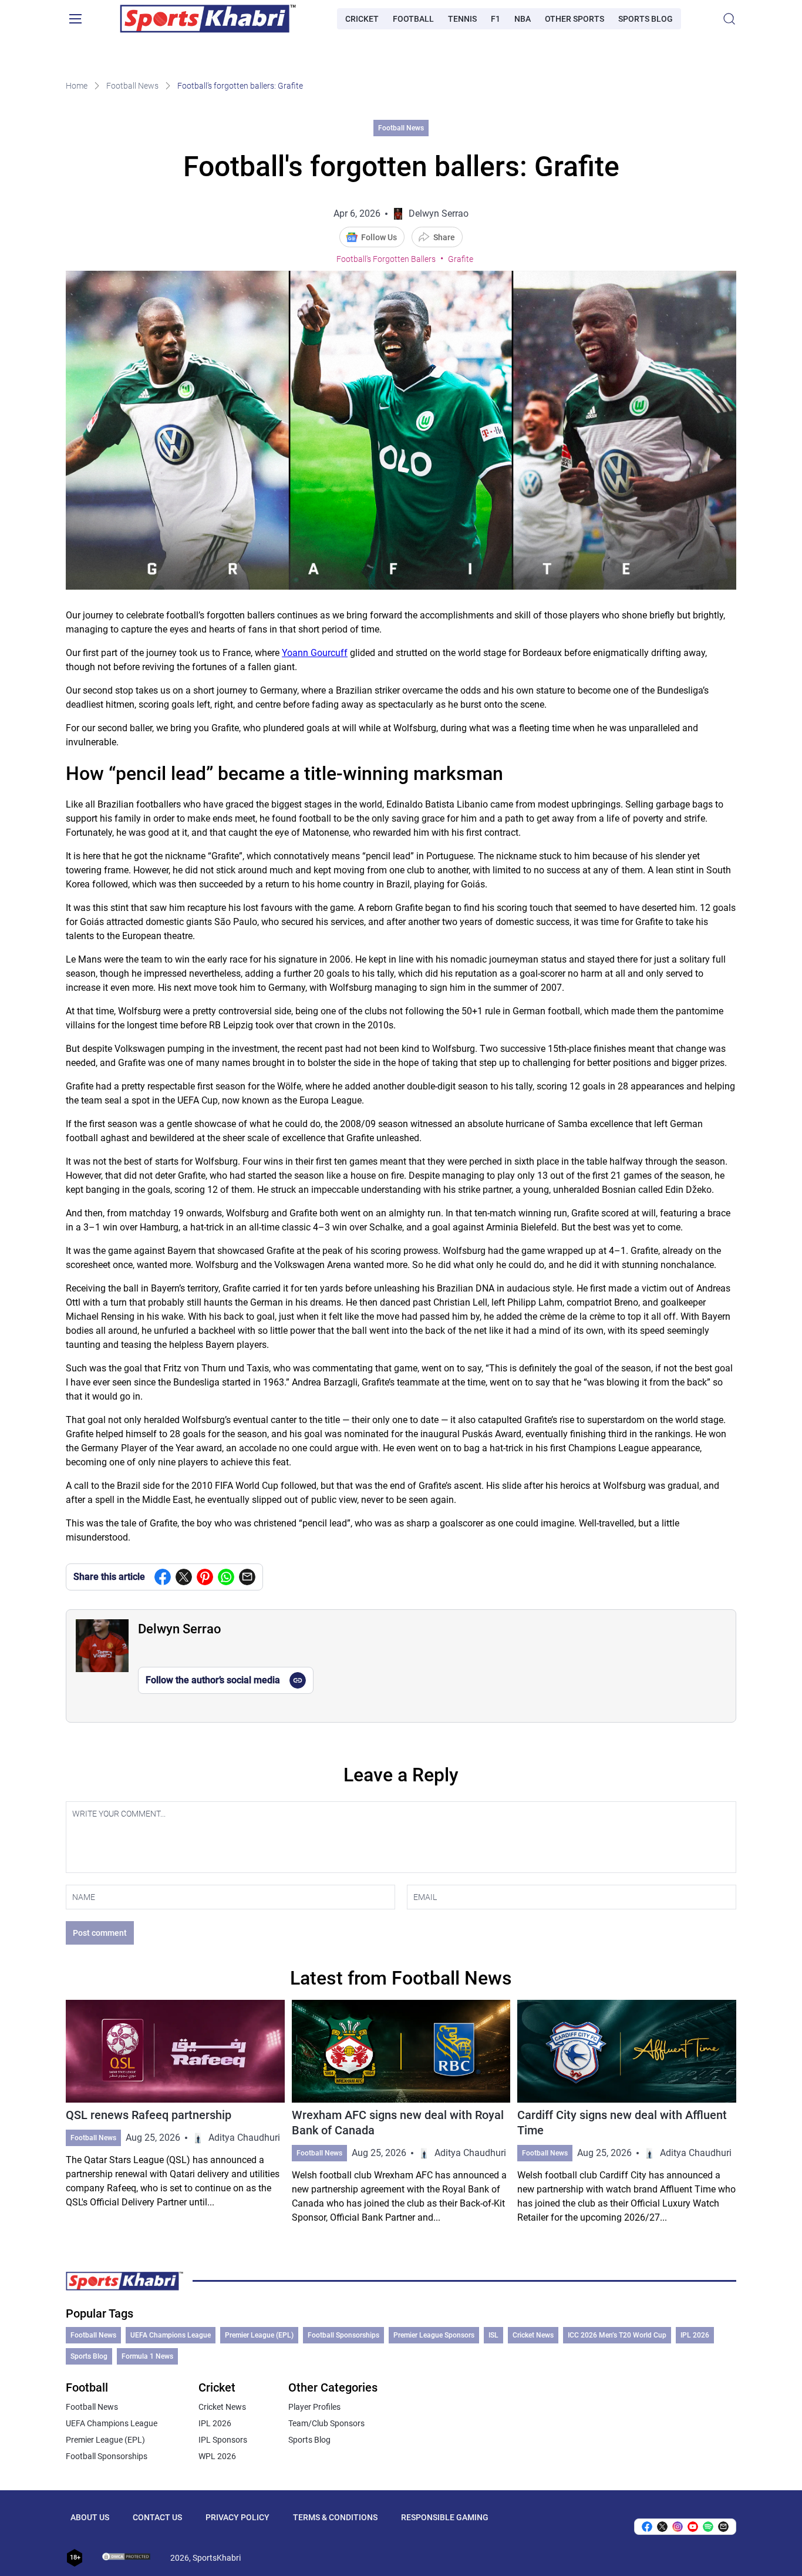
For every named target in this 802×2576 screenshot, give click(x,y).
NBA (523, 19)
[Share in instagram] (678, 2527)
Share (444, 237)
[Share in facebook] (163, 1577)
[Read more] (175, 2112)
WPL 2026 (217, 2456)
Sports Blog (646, 19)
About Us (90, 2517)
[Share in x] (662, 2527)
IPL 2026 (695, 2335)
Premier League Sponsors (434, 2335)
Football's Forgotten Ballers (386, 259)
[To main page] (208, 19)
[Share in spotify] (708, 2527)
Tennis (462, 19)
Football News (132, 86)
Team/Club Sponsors (326, 2423)
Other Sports (574, 19)
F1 (496, 19)
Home (77, 86)
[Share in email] (723, 2527)
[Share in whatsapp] (226, 1577)
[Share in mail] (247, 1577)
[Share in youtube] (693, 2527)
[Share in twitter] (184, 1577)
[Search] (729, 19)
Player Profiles (314, 2407)
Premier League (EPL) (259, 2335)
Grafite (461, 259)
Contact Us (157, 2517)
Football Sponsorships (343, 2335)
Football (413, 19)
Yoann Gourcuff (315, 653)
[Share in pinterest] (205, 1577)
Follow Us (379, 237)
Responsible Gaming (445, 2517)
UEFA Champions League (171, 2335)
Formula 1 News (147, 2356)
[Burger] (75, 19)
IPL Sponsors (223, 2440)
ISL (493, 2335)
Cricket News (533, 2335)
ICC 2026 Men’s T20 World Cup (617, 2335)
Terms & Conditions (335, 2517)
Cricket (362, 19)
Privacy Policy (237, 2517)
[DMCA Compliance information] (127, 2558)
